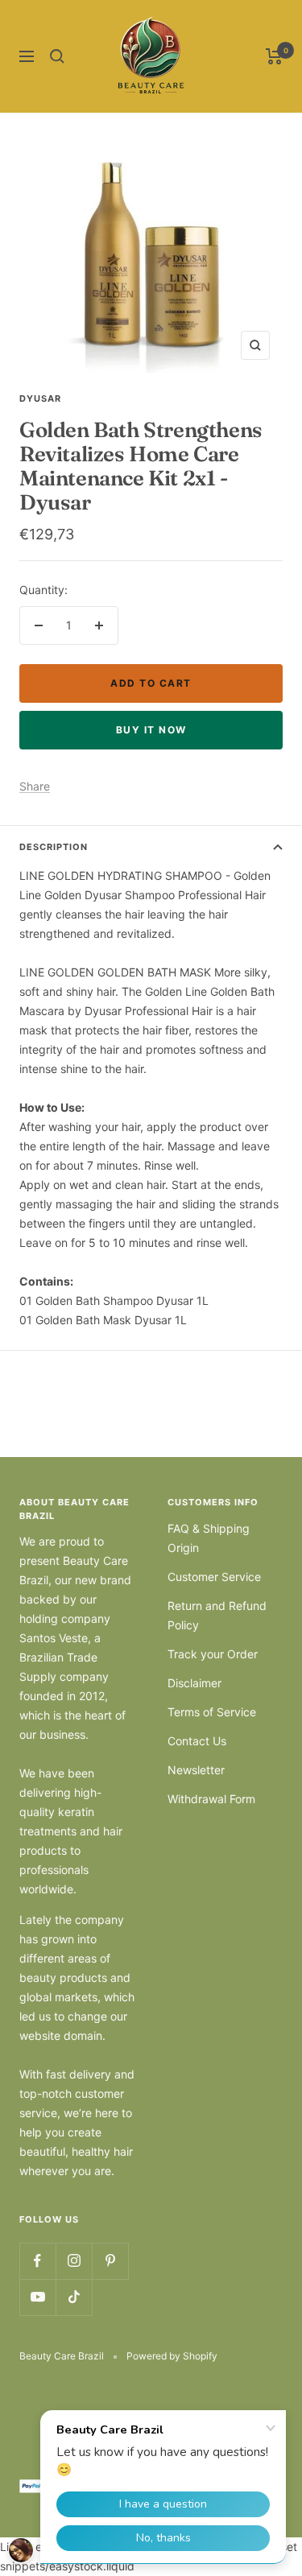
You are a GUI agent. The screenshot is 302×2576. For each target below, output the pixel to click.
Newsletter (196, 1770)
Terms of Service (212, 1712)
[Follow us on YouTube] (37, 2297)
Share (35, 786)
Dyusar (40, 398)
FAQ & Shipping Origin (209, 1538)
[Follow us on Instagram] (74, 2261)
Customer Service (214, 1577)
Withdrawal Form (211, 1799)
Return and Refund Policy (217, 1615)
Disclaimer (194, 1683)
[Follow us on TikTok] (74, 2297)
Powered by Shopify (172, 2356)
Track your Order (213, 1654)
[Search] (57, 56)
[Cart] (274, 56)
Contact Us (197, 1741)
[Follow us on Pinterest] (110, 2261)
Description (54, 847)
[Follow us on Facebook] (37, 2261)
